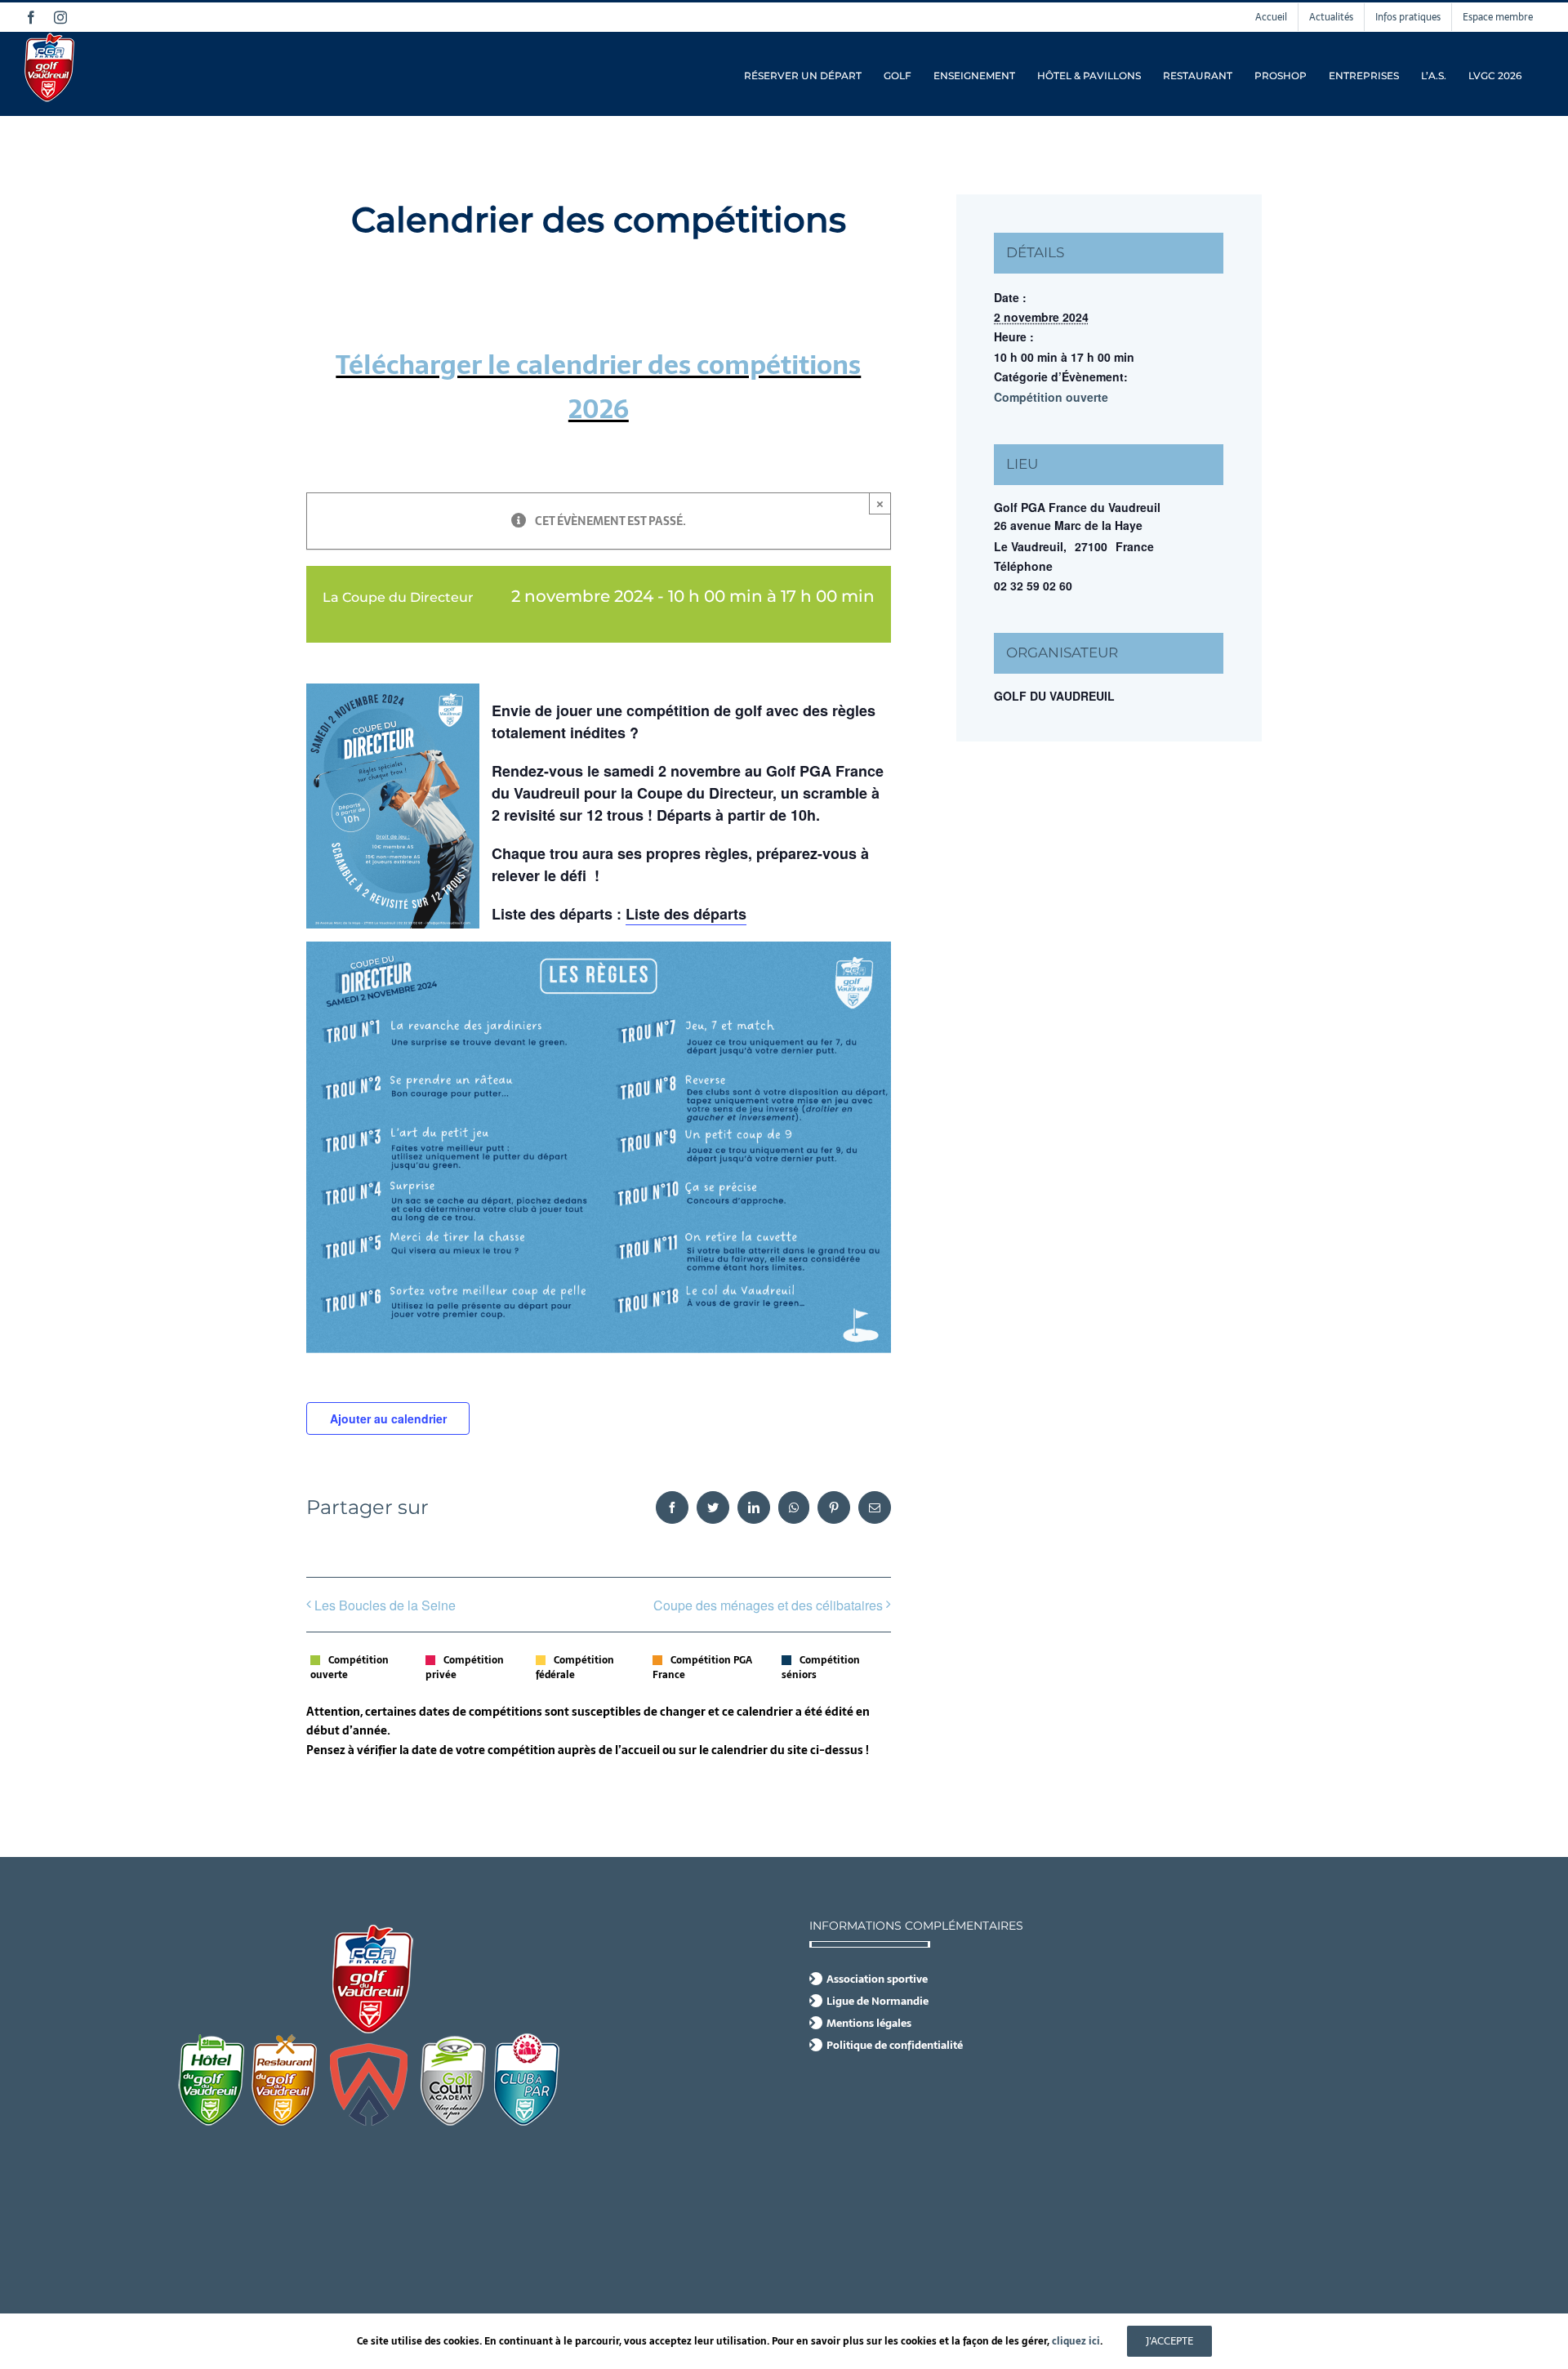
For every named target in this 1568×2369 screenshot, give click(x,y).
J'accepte (1169, 2341)
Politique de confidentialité (895, 2046)
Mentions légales (869, 2024)
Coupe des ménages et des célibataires (768, 1605)
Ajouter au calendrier (388, 1418)
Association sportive (877, 1979)
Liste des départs (686, 914)
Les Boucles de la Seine (385, 1605)
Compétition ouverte (1051, 397)
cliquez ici (1076, 2341)
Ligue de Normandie (878, 2002)
